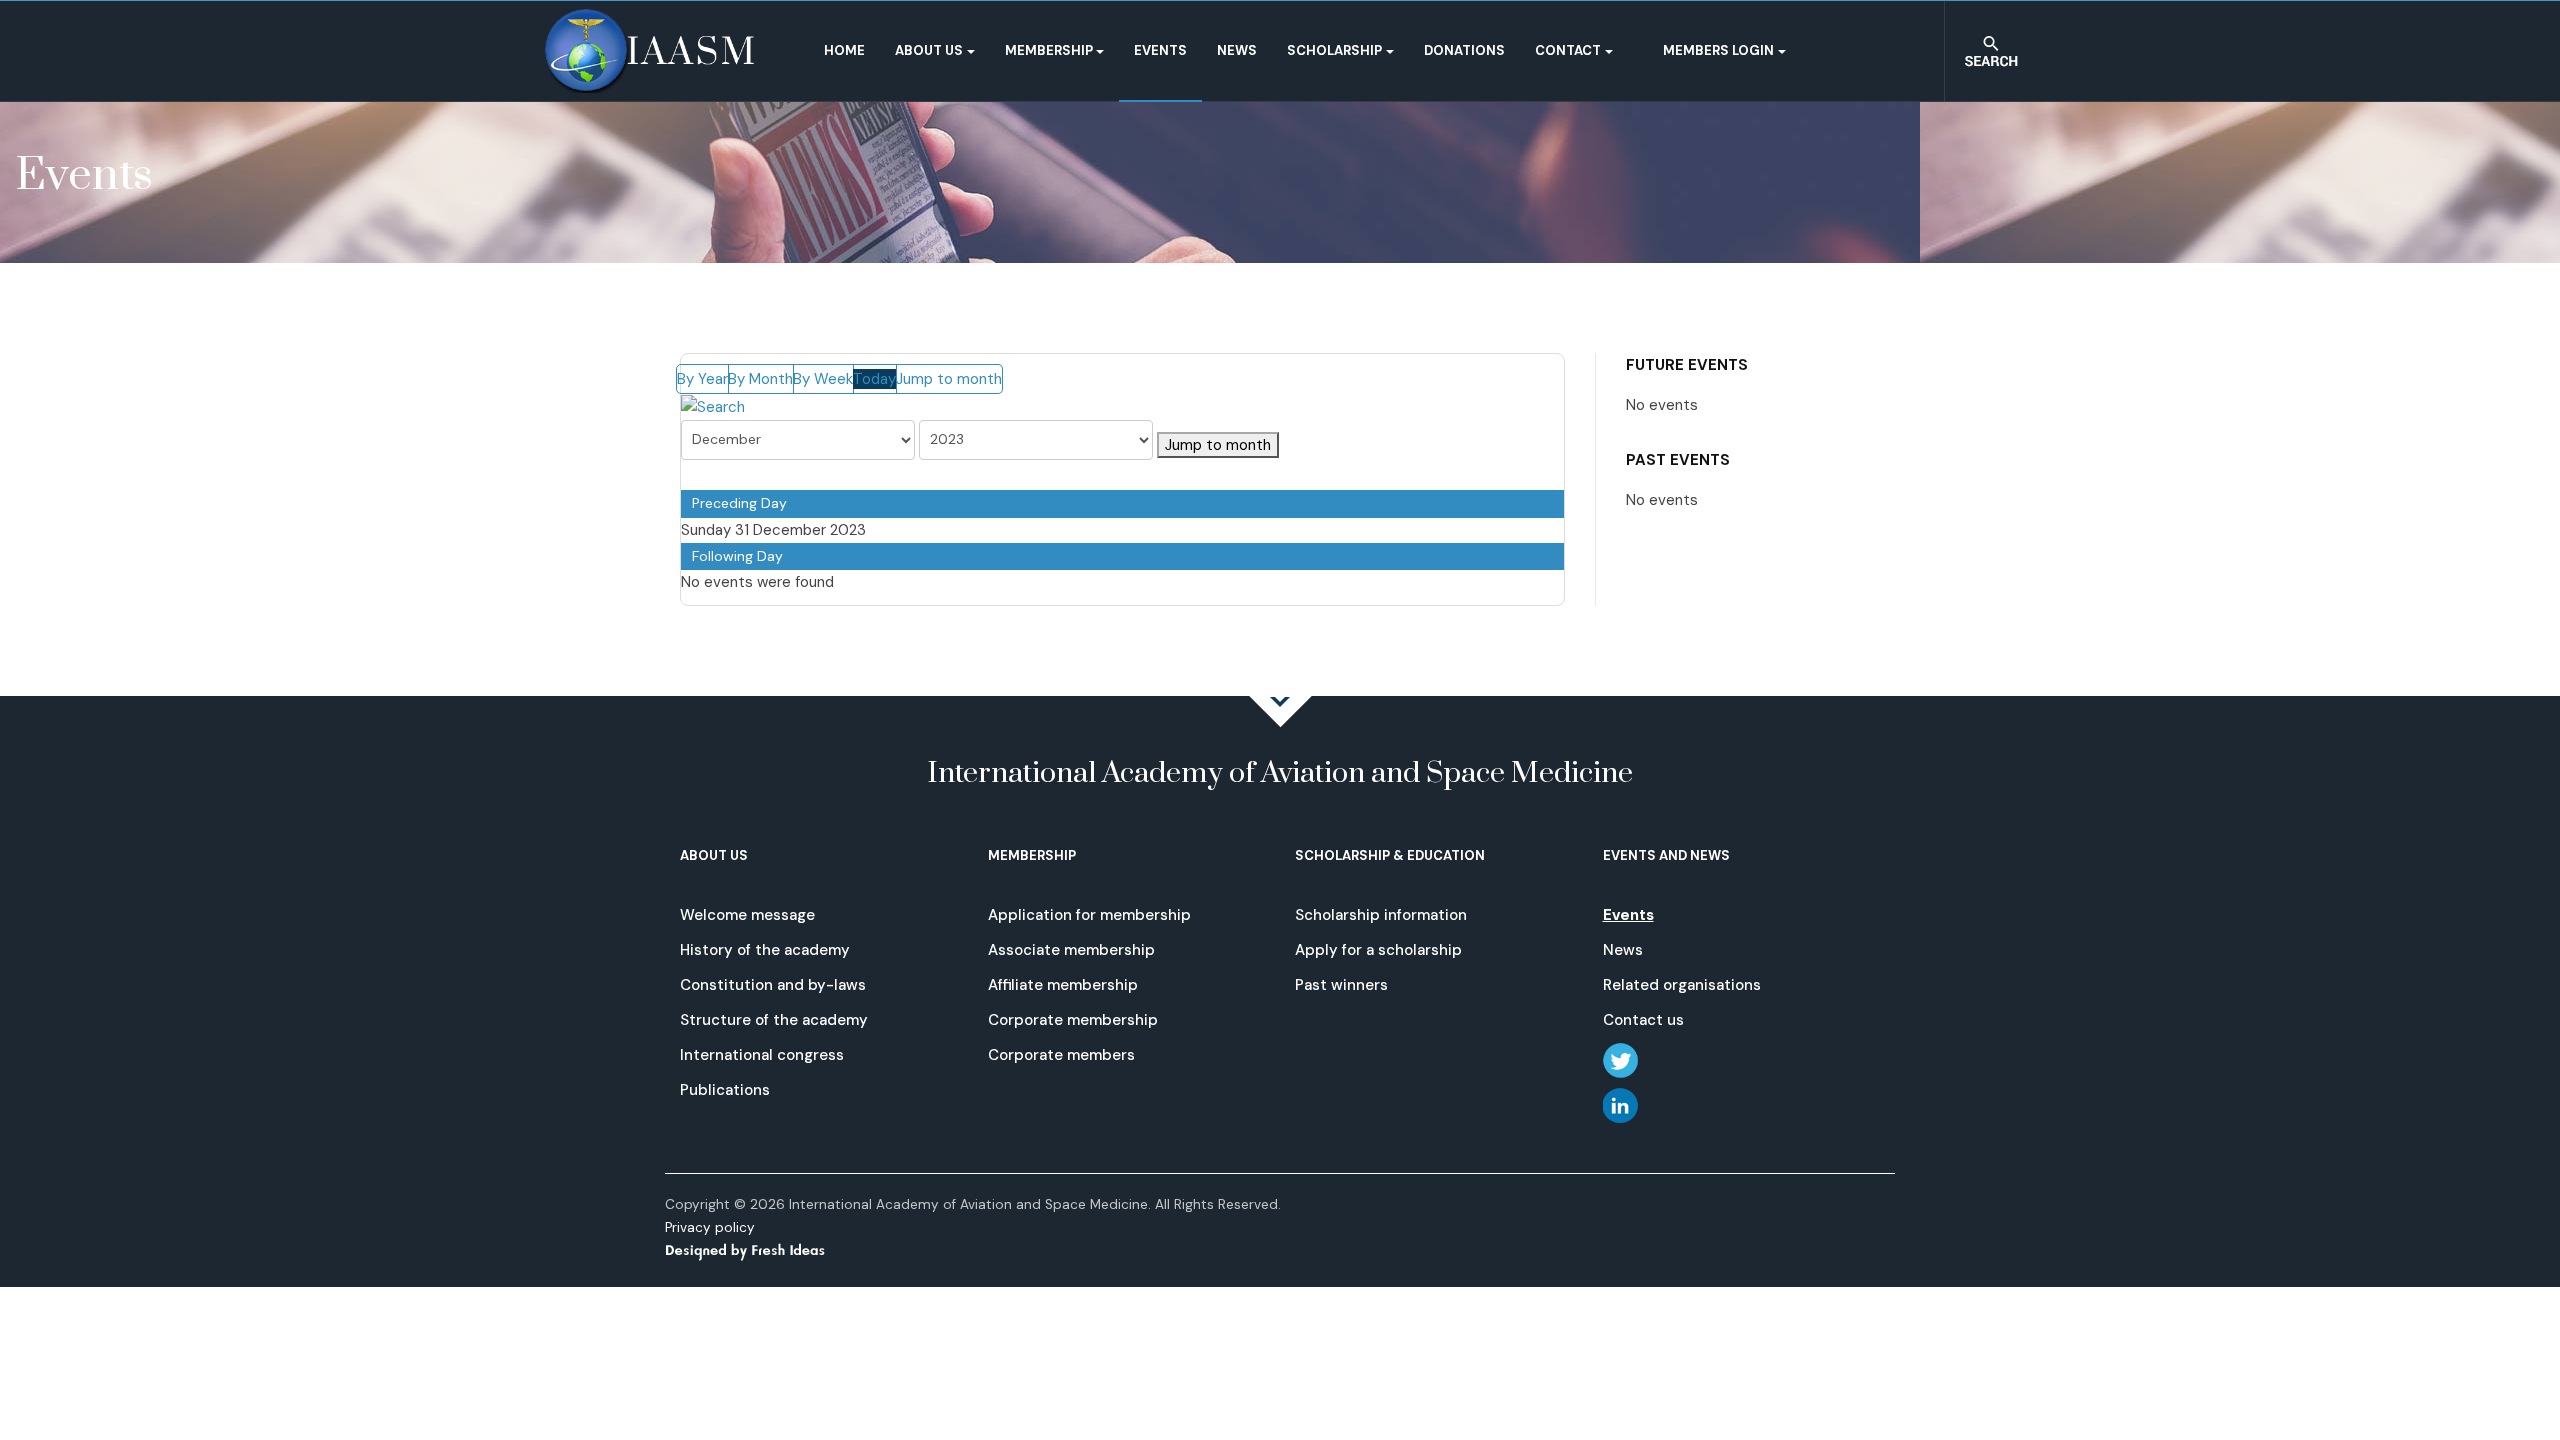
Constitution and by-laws (773, 985)
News (1237, 50)
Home (844, 50)
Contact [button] (1568, 50)
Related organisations (1682, 985)
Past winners (1341, 985)
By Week (823, 379)
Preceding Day (739, 503)
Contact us (1643, 1020)
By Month (760, 379)
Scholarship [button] (1334, 50)
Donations (1464, 50)
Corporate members (1061, 1055)
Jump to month (949, 379)
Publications (725, 1090)
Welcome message (747, 915)
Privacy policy (710, 1227)
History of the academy (765, 950)
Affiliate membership (1063, 985)
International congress (762, 1055)
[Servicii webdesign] (757, 1249)
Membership (1049, 50)
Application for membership (1089, 915)
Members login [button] (1718, 50)
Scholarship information (1381, 915)
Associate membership (1071, 950)
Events (1160, 50)
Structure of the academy (774, 1020)
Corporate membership (1073, 1020)
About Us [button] (929, 50)
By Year (702, 379)
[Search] (713, 406)
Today (874, 379)
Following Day (737, 556)
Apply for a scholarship (1378, 950)
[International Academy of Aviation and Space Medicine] (649, 51)
